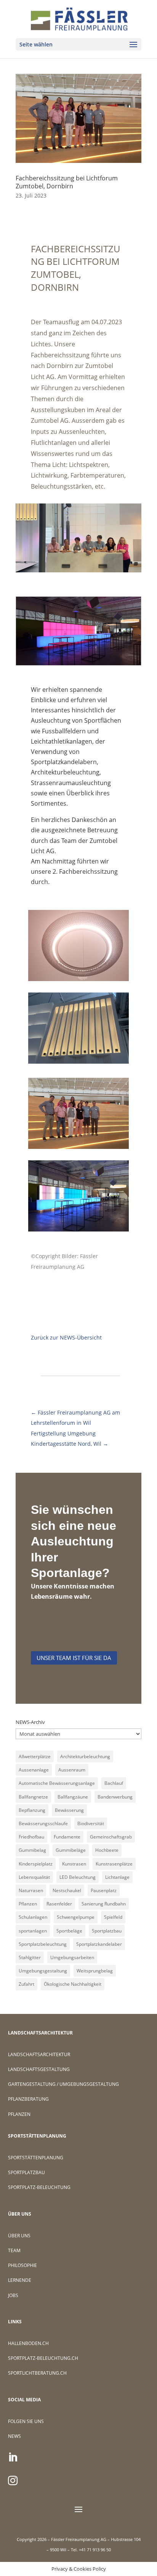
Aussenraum (72, 1770)
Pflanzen (28, 1904)
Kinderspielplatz (36, 1864)
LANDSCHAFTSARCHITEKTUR (39, 2054)
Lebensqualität (34, 1877)
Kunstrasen (74, 1864)
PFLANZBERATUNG (28, 2099)
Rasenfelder (59, 1904)
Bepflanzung (32, 1810)
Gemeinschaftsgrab (111, 1837)
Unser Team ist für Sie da (74, 1658)
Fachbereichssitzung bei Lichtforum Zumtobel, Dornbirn (67, 182)
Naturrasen (31, 1890)
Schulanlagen (33, 1917)
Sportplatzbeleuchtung (43, 1944)
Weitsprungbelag (95, 1971)
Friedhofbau (31, 1837)
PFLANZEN (19, 2114)
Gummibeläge (71, 1850)
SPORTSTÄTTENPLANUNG (36, 2158)
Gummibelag (32, 1850)
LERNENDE (20, 2280)
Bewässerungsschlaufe (43, 1823)
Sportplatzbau (107, 1931)
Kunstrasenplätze (114, 1864)
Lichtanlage (117, 1877)
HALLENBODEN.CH (28, 2343)
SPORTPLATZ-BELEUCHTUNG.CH (43, 2358)
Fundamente (67, 1837)
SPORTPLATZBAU (26, 2172)
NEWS (14, 2436)
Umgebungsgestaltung (43, 1971)
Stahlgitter (30, 1957)
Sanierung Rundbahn (104, 1904)
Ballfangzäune (73, 1797)
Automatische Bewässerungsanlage (57, 1783)
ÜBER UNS (19, 2236)
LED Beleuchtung (78, 1877)
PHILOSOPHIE (22, 2265)
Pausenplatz (104, 1890)
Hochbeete (107, 1850)
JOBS (13, 2295)
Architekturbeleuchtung (85, 1756)
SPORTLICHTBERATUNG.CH (37, 2373)
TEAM (14, 2250)
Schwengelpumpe (76, 1917)
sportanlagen (33, 1931)
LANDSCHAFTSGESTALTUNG (39, 2069)
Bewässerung (69, 1810)
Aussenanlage (34, 1770)
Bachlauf (114, 1783)
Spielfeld (113, 1917)
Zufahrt (26, 1984)
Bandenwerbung (115, 1797)
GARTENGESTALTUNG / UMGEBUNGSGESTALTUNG (63, 2084)
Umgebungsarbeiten (72, 1957)
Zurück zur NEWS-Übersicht (66, 1337)
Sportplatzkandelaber (99, 1944)
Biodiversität (91, 1823)
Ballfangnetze (33, 1797)
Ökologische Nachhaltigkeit (73, 1984)
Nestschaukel (67, 1890)
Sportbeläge (69, 1931)
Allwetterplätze (35, 1756)
